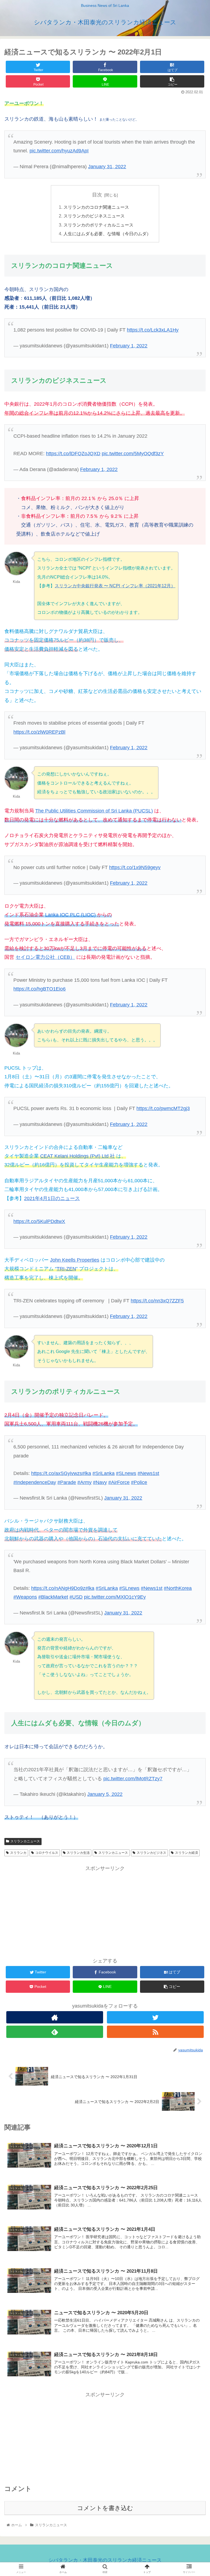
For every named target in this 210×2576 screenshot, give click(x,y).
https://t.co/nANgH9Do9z (58, 1588)
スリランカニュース (25, 1841)
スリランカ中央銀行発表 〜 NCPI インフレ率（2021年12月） (115, 586)
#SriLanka (103, 1473)
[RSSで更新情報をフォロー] (155, 2032)
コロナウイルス (47, 1853)
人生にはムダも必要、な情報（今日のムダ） (107, 234)
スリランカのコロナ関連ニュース (96, 207)
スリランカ (18, 1853)
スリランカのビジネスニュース (94, 216)
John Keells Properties (75, 1260)
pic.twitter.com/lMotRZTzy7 (133, 1779)
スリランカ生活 (78, 1853)
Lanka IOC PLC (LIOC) (70, 915)
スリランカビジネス (151, 1853)
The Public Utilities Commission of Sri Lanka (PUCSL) (94, 811)
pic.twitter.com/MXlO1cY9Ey (115, 1597)
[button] (194, 1285)
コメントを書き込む (105, 2508)
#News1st (148, 1473)
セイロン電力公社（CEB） (45, 957)
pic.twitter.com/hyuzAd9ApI (59, 151)
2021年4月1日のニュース (52, 1198)
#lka (87, 1473)
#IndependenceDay (35, 1482)
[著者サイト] (55, 2017)
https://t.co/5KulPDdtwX (39, 1221)
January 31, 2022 (107, 167)
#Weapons (25, 1597)
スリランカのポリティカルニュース (98, 225)
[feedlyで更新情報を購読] (55, 2032)
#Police (139, 1482)
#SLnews (126, 1473)
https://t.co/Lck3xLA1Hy (153, 330)
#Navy (100, 1482)
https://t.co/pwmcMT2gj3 (163, 1108)
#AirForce (119, 1482)
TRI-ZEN (66, 1269)
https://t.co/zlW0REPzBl (39, 732)
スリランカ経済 (186, 1853)
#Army (84, 1482)
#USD (76, 1597)
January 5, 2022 (105, 1794)
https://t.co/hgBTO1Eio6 (40, 989)
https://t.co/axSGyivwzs (57, 1473)
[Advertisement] (105, 1911)
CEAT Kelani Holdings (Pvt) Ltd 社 (78, 1156)
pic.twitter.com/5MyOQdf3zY (133, 454)
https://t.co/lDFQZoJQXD (73, 454)
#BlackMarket (53, 1597)
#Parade (67, 1482)
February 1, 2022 (129, 346)
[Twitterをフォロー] (155, 2017)
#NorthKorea (178, 1588)
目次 (97, 195)
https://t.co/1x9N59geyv (135, 867)
